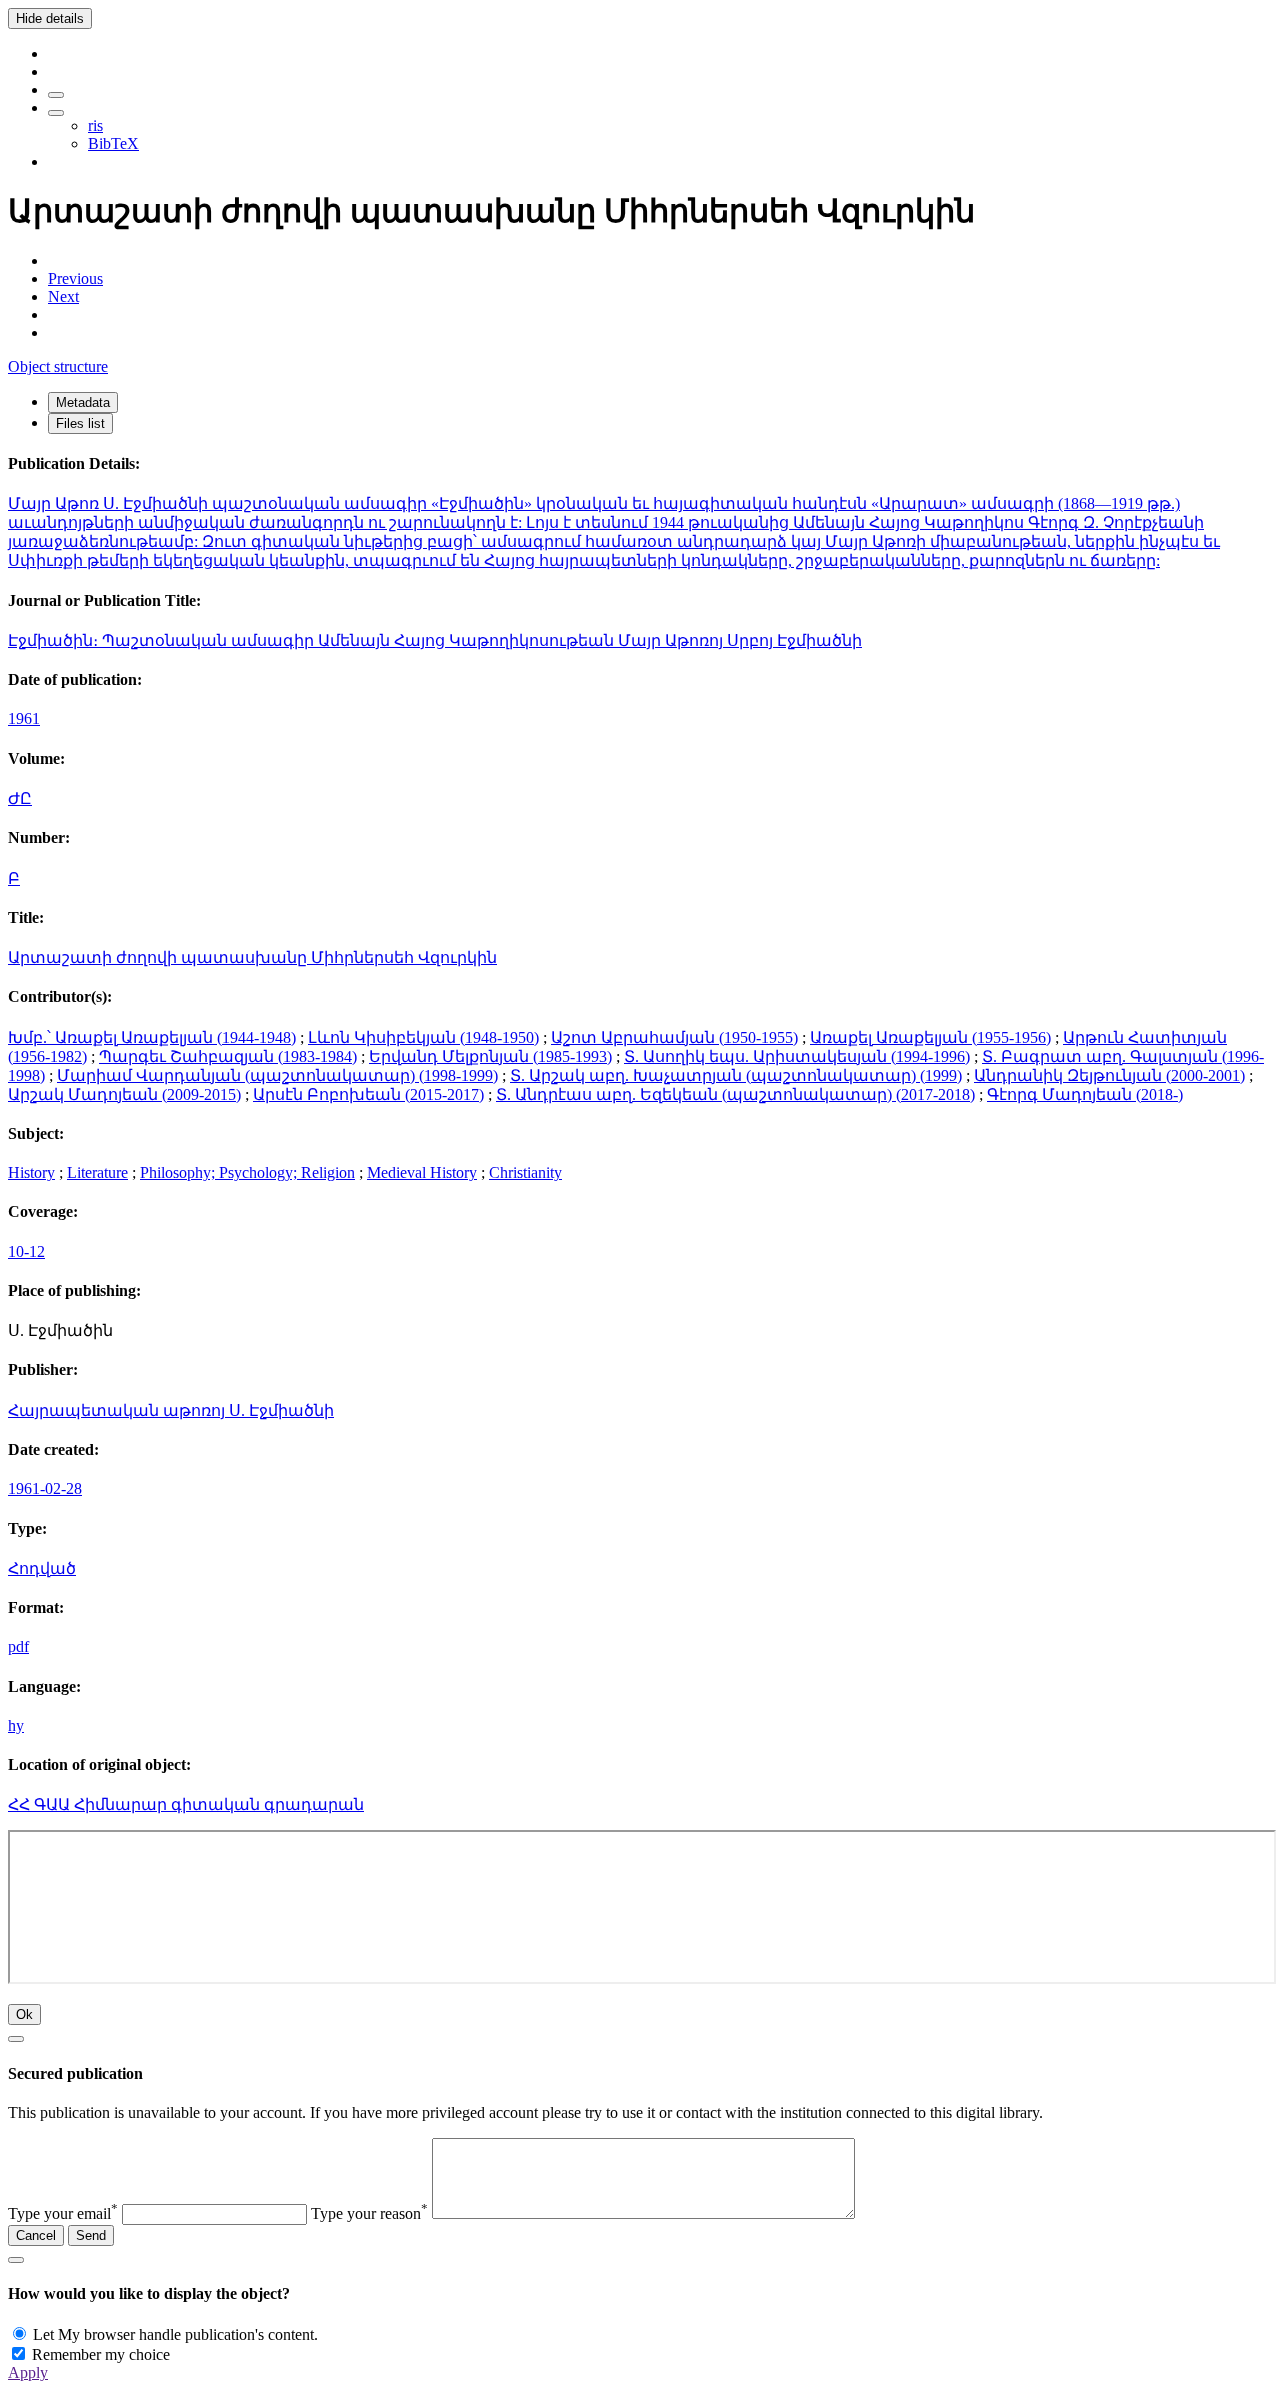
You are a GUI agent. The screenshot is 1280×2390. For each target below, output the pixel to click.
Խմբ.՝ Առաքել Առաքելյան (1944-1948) (152, 1037)
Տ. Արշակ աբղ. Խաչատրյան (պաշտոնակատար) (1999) (736, 1075)
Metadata (83, 402)
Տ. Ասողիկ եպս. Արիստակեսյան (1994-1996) (797, 1056)
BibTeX (113, 143)
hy (16, 1725)
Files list (80, 423)
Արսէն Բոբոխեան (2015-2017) (368, 1094)
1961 (24, 718)
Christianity (525, 1172)
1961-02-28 (45, 1488)
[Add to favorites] (56, 95)
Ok (24, 2014)
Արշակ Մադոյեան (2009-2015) (124, 1094)
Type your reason (369, 2213)
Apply (28, 2372)
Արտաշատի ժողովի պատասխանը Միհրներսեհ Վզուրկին (252, 957)
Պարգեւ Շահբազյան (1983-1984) (228, 1056)
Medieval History (422, 1172)
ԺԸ (20, 798)
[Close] (16, 2039)
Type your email (63, 2213)
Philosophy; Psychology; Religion (247, 1172)
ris (95, 125)
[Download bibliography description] (56, 113)
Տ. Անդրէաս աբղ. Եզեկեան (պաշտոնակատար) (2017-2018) (735, 1094)
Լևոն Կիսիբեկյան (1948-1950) (423, 1037)
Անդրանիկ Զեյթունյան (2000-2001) (1109, 1075)
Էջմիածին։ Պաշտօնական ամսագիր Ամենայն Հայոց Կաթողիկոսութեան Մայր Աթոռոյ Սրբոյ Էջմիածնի (435, 640)
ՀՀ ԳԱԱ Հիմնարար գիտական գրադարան (186, 1804)
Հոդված (42, 1568)
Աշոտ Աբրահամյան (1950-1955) (674, 1037)
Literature (97, 1172)
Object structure (58, 366)
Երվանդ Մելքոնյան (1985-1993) (490, 1056)
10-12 (26, 1251)
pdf (18, 1646)
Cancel (36, 2235)
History (31, 1172)
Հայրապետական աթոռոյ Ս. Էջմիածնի (171, 1410)
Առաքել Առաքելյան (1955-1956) (930, 1037)
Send (91, 2235)
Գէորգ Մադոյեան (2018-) (1085, 1094)
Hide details (50, 18)
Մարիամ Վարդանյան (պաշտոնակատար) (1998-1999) (277, 1075)
